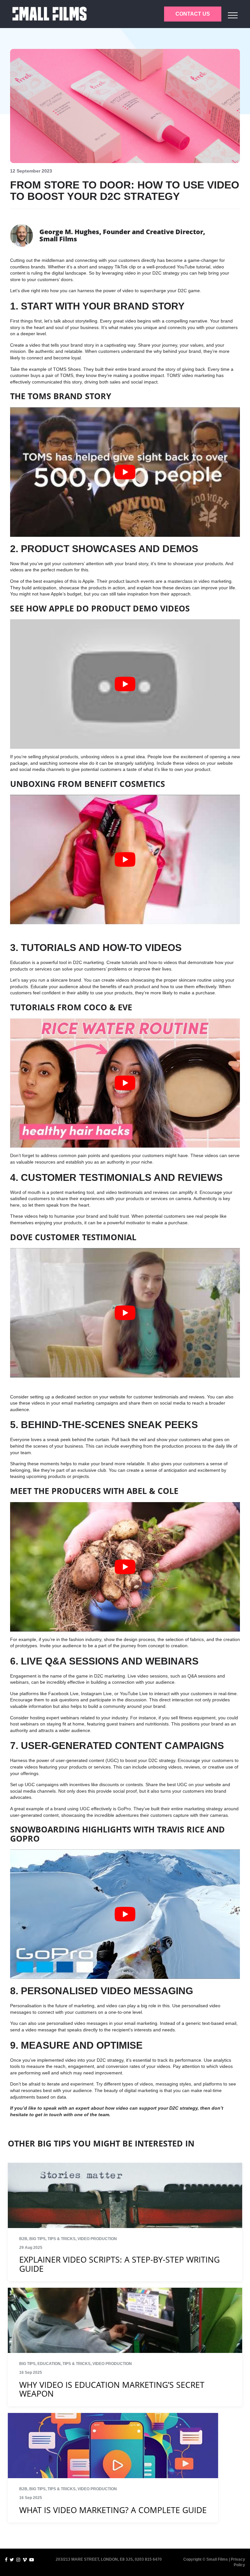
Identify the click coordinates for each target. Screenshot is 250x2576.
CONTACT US (193, 14)
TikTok (121, 267)
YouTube (186, 267)
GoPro (124, 1809)
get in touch (49, 2115)
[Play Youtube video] (125, 472)
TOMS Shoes (67, 369)
